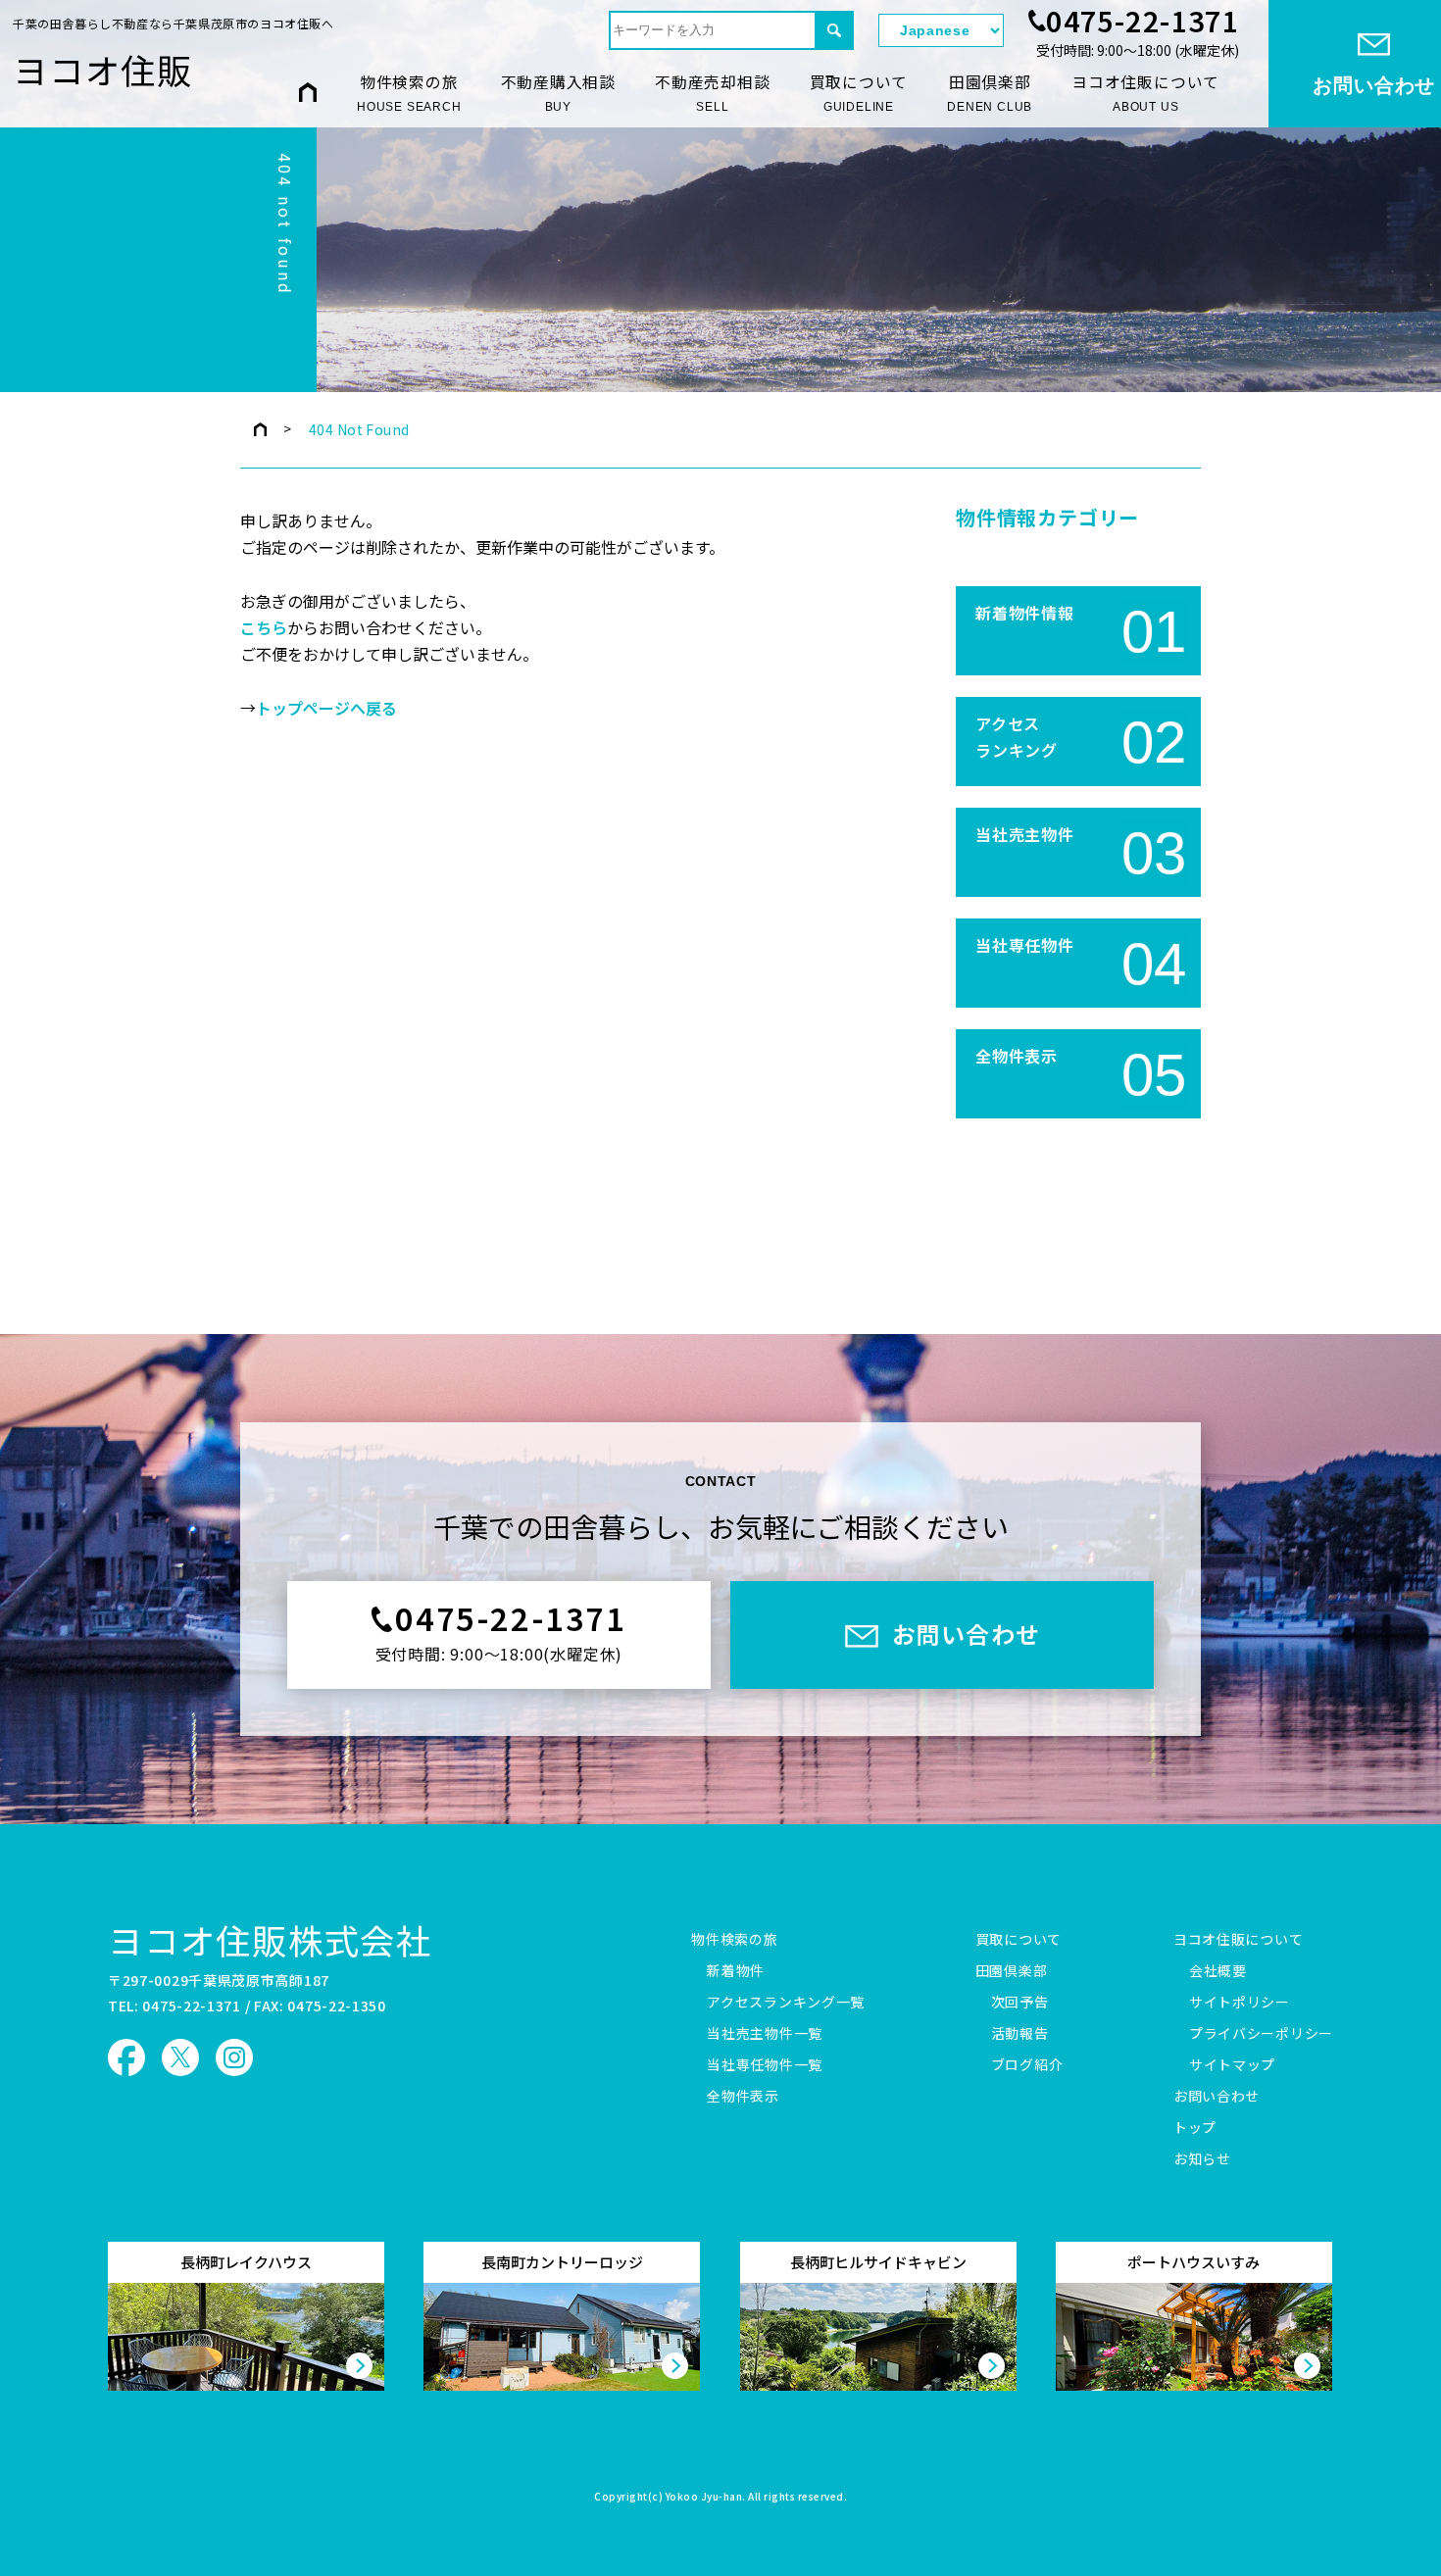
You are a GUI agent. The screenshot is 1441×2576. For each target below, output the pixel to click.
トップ (1195, 2128)
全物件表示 (743, 2097)
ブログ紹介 (1027, 2065)
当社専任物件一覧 (765, 2065)
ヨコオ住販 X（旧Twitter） (180, 2057)
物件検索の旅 (409, 92)
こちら (264, 628)
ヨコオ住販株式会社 (270, 1939)
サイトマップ (1232, 2065)
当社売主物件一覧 (765, 2034)
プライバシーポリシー (1261, 2034)
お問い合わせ (1217, 2097)
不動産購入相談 (559, 92)
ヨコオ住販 (103, 69)
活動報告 (1020, 2034)
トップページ (260, 429)
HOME (308, 93)
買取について (859, 92)
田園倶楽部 (990, 92)
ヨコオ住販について (1145, 92)
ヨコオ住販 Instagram (234, 2057)
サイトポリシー (1240, 2003)
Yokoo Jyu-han (704, 2498)
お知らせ (1202, 2159)
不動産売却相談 (713, 92)
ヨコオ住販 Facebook (126, 2057)
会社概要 (1218, 1971)
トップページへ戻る (326, 709)
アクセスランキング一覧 (786, 2003)
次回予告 (1020, 2003)
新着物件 (736, 1971)
